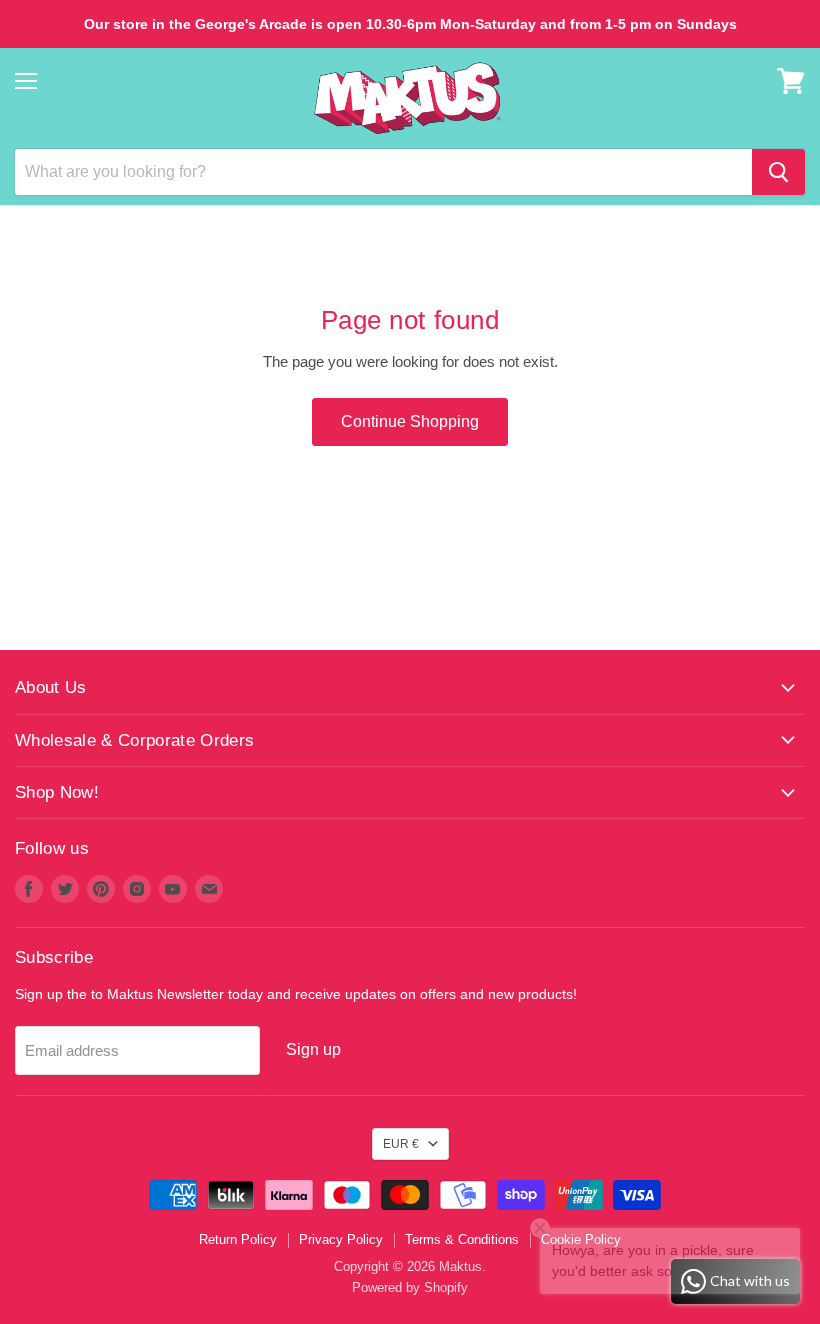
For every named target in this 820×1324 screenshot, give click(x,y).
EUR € (401, 1144)
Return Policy (238, 1239)
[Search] (778, 172)
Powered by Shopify (410, 1287)
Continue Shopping (410, 421)
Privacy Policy (341, 1239)
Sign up (313, 1049)
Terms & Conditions (462, 1239)
